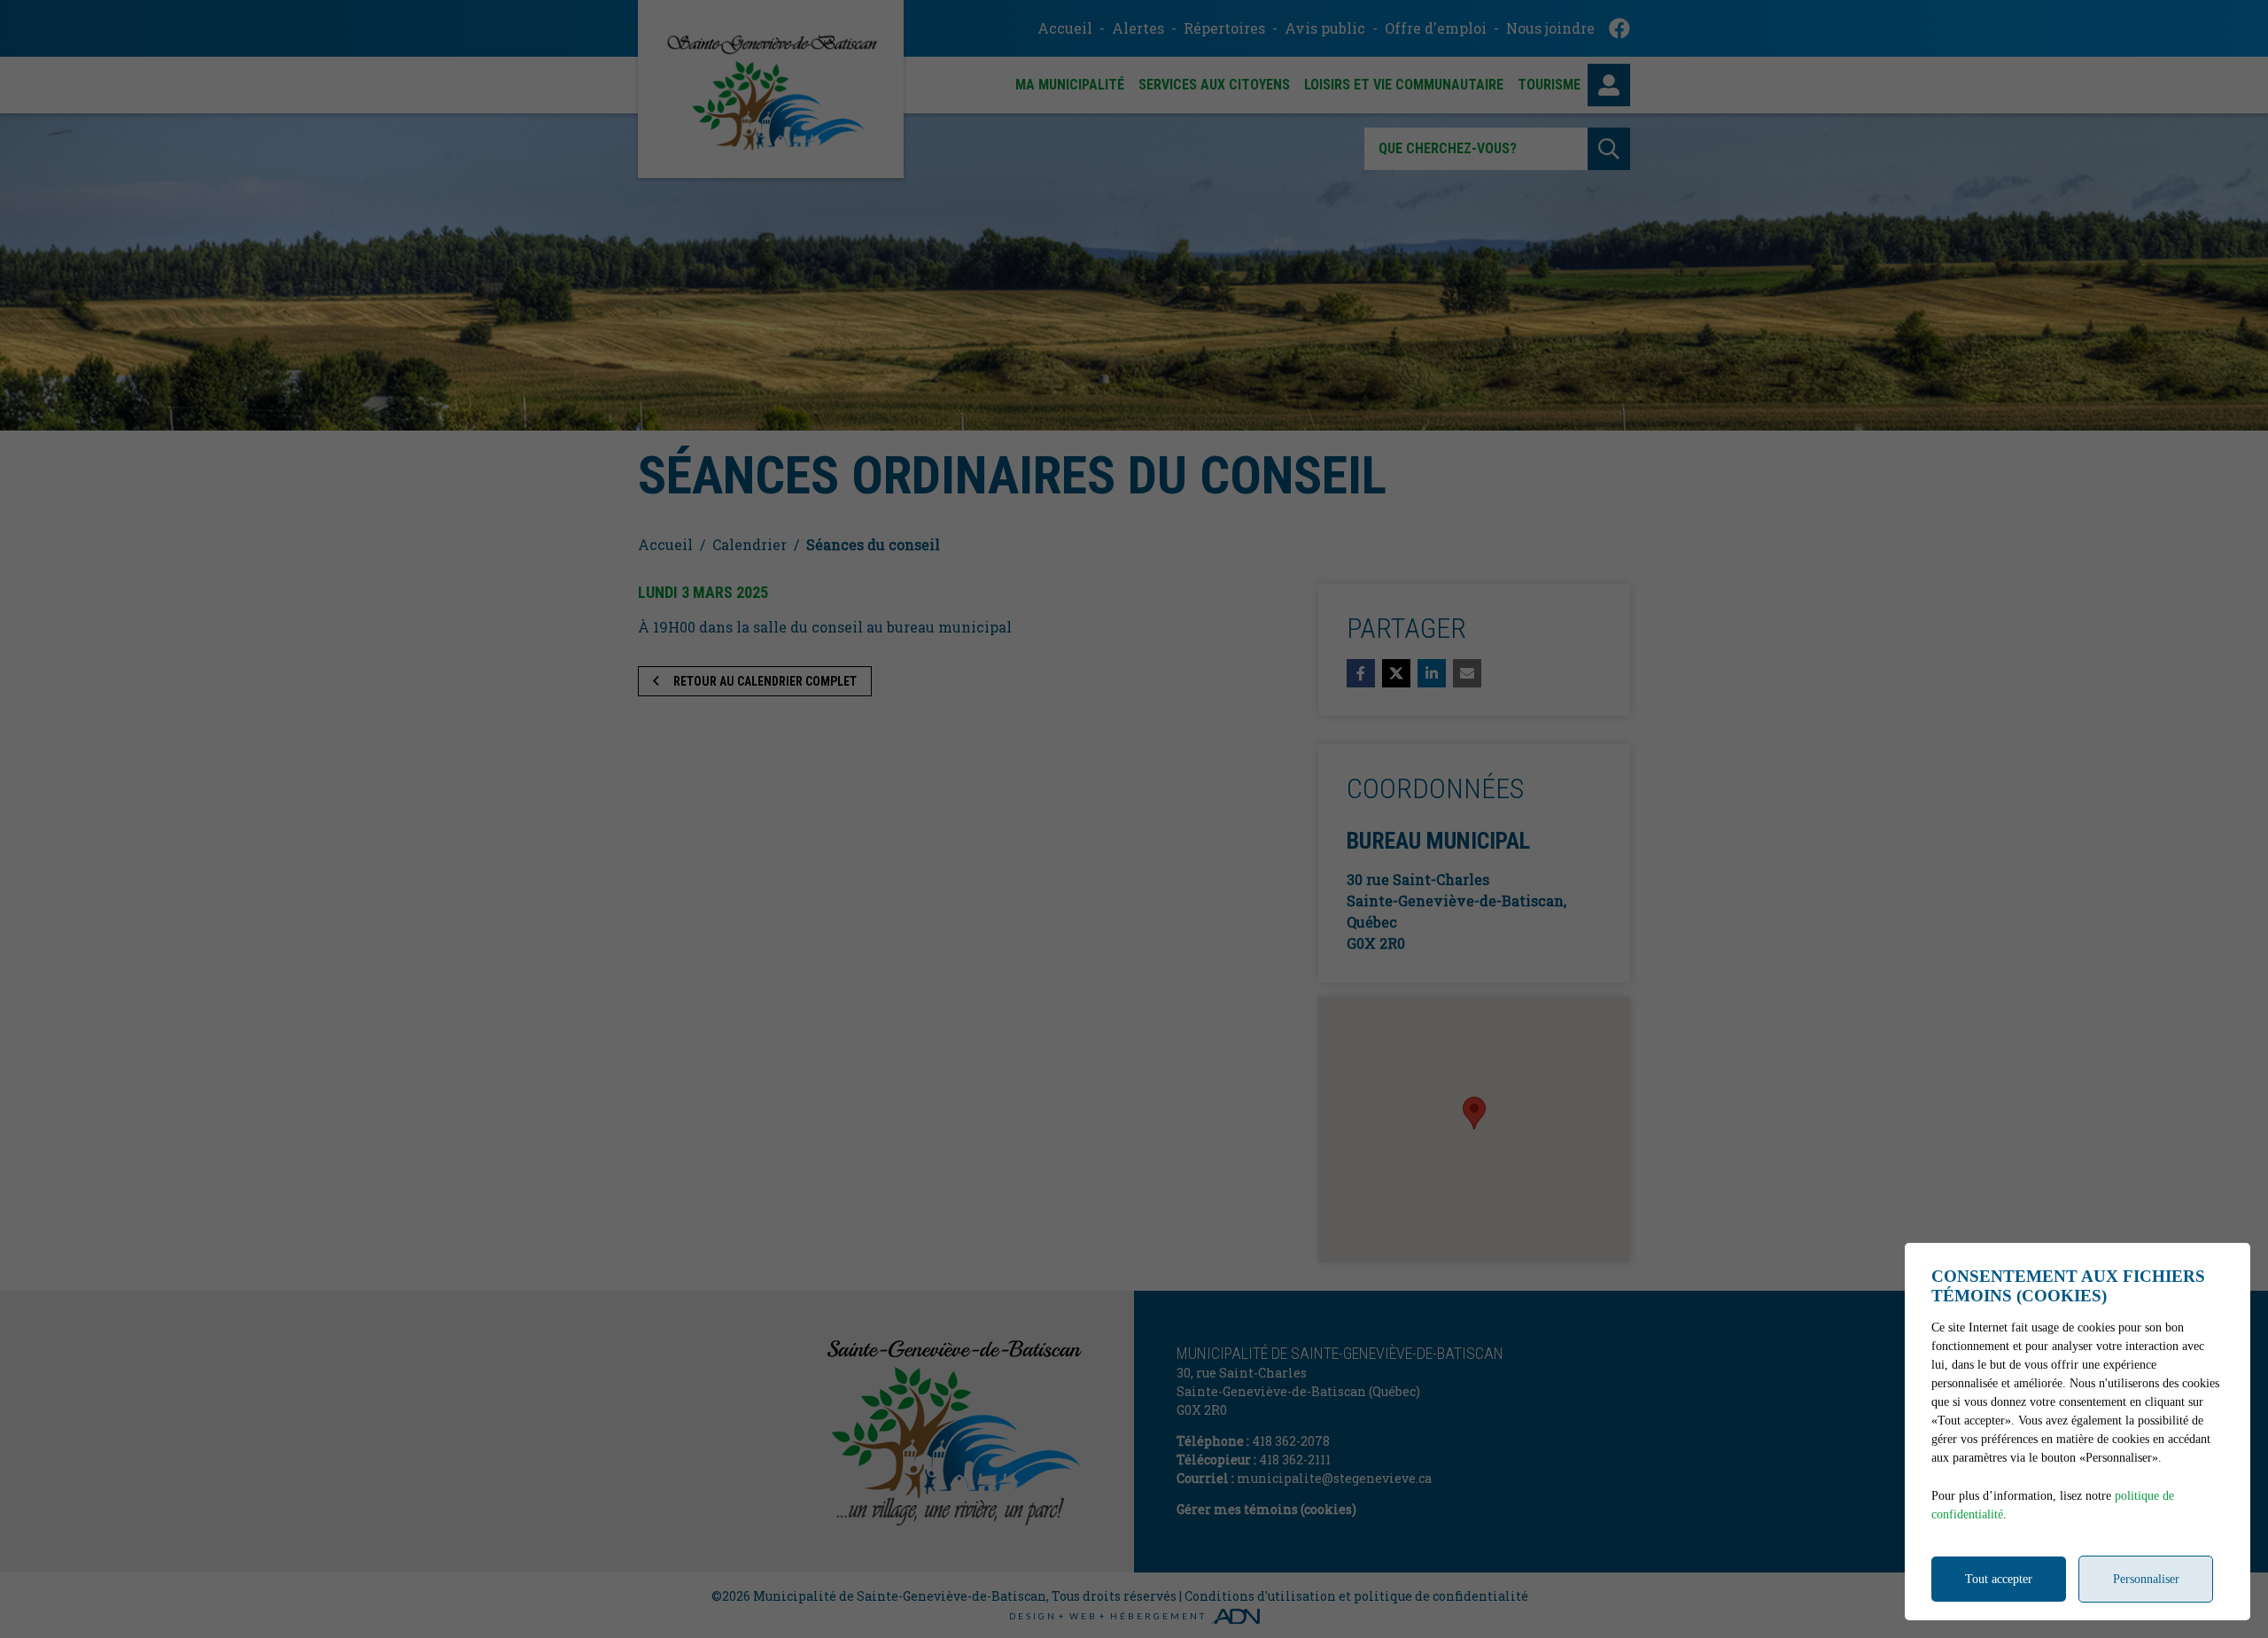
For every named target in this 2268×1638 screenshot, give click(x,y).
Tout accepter (1999, 1579)
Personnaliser (2146, 1579)
